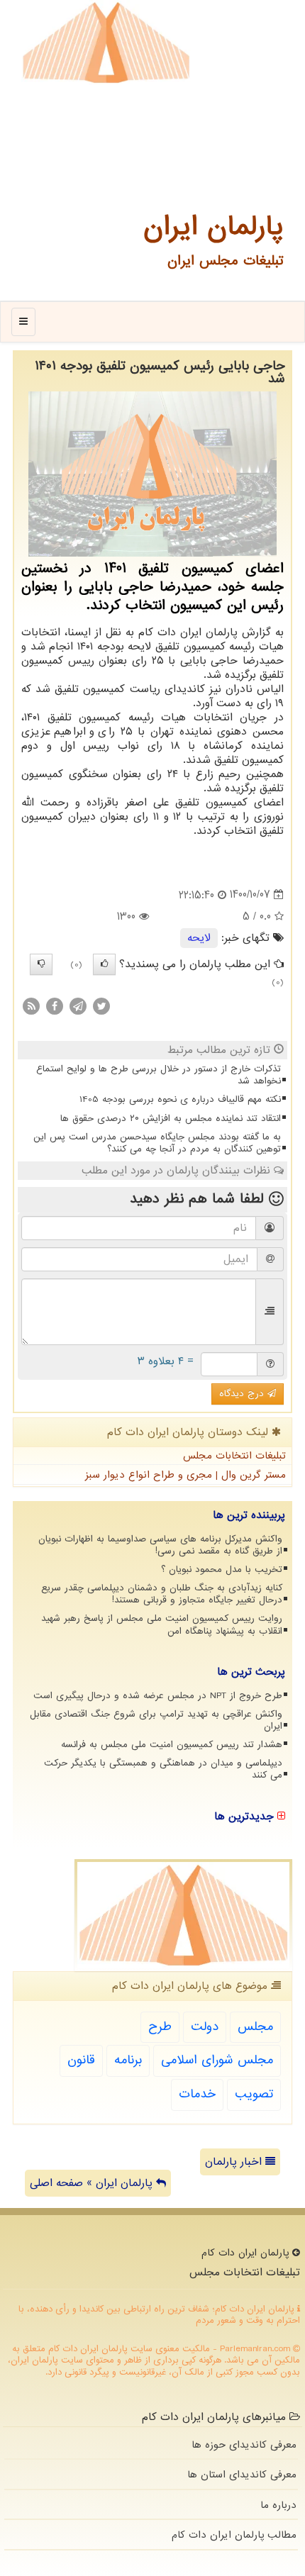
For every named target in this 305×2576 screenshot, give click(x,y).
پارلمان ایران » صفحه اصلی (93, 2183)
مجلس (255, 2027)
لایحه (199, 938)
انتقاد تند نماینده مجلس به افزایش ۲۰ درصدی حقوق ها (171, 1119)
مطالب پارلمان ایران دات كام (234, 2535)
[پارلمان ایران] (106, 43)
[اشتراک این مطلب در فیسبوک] (55, 1006)
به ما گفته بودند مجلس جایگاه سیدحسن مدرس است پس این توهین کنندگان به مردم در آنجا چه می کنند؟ (157, 1143)
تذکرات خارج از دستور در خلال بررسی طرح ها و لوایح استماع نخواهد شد (159, 1075)
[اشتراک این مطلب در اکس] (101, 1006)
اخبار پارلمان (235, 2162)
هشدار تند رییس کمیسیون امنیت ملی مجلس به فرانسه (172, 1745)
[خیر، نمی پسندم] (41, 964)
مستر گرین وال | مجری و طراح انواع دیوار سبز (185, 1475)
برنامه (128, 2060)
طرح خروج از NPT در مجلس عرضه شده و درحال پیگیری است (158, 1696)
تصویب (254, 2094)
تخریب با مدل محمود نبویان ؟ (222, 1569)
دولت (205, 2027)
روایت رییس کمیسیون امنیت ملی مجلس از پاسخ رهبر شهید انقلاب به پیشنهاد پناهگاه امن (162, 1624)
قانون (81, 2060)
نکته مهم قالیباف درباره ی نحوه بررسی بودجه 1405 (180, 1099)
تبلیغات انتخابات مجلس (234, 1456)
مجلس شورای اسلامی (217, 2060)
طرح (160, 2027)
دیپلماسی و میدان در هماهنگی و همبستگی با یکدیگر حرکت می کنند (163, 1769)
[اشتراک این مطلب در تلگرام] (78, 1006)
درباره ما (278, 2505)
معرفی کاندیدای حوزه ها (244, 2445)
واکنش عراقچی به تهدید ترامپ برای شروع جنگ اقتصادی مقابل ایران (156, 1720)
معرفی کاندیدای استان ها (242, 2475)
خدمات (197, 2094)
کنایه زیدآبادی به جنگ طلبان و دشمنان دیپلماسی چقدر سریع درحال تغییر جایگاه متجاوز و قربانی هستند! (162, 1594)
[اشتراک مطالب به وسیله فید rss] (31, 1006)
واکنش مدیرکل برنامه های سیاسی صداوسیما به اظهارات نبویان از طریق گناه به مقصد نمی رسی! (160, 1545)
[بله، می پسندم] (104, 964)
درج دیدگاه (243, 1394)
